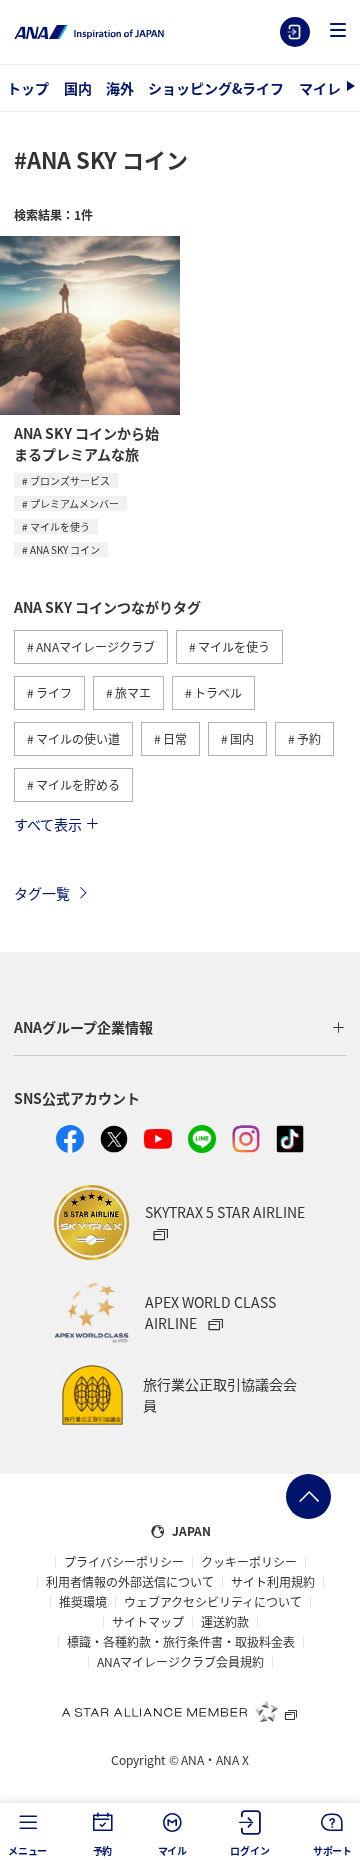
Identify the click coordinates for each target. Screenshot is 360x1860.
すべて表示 (48, 824)
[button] (338, 31)
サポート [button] (332, 1850)
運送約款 (225, 1622)
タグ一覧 (42, 893)
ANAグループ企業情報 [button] (83, 1027)
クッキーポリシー (249, 1562)
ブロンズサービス (70, 480)
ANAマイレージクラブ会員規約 (180, 1662)
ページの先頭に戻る (308, 1496)
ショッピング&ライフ (216, 88)
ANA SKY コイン (65, 549)
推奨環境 (83, 1602)
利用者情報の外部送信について (130, 1582)
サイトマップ (148, 1622)
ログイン (295, 32)
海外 (120, 88)
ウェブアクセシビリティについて (213, 1602)
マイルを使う (60, 526)
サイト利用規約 (273, 1582)
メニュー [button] (27, 1850)
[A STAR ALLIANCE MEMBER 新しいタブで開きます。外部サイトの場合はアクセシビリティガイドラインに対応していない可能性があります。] (180, 1711)
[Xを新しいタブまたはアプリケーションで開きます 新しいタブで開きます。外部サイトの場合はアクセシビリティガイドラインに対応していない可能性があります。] (114, 1139)
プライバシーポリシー (124, 1562)
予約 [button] (103, 1850)
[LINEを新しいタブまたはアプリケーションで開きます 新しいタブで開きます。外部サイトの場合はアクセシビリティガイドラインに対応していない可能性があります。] (202, 1139)
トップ (28, 88)
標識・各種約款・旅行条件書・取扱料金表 (181, 1642)
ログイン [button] (249, 1850)
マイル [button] (172, 1850)
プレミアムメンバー (74, 503)
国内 (78, 88)
